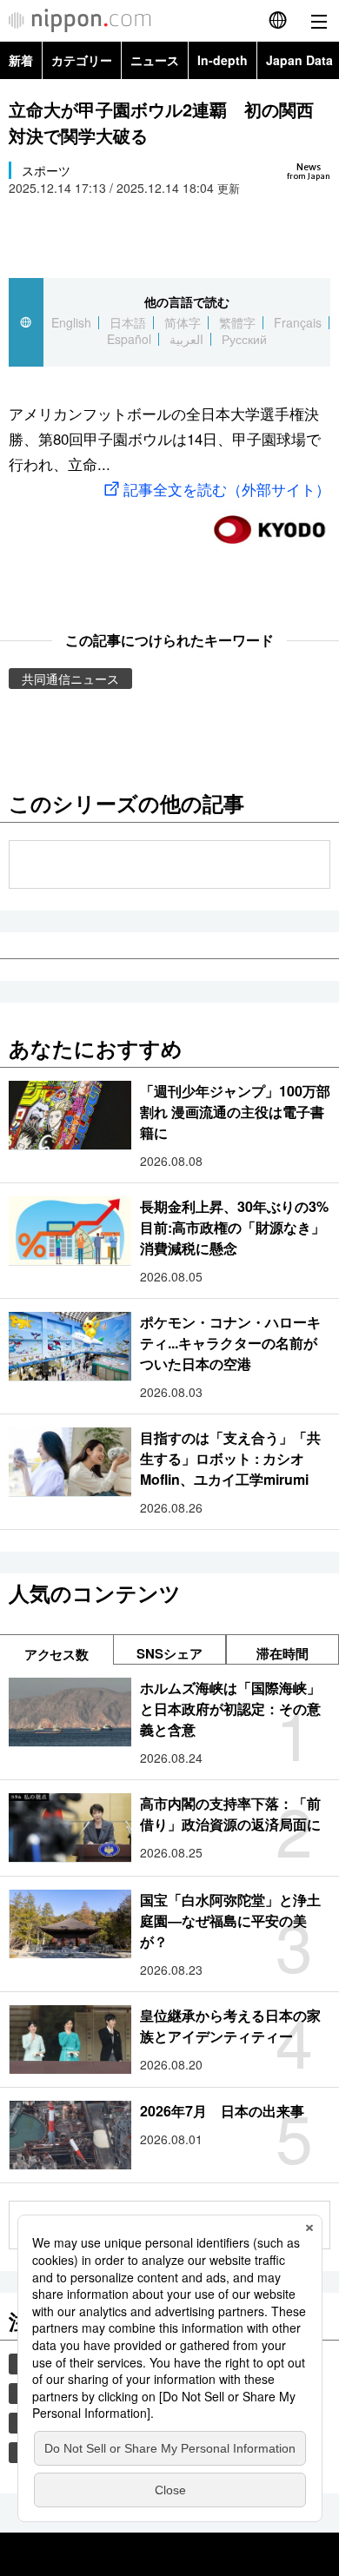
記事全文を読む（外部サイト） (227, 489)
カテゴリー (82, 60)
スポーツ (46, 170)
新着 (21, 60)
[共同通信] (269, 523)
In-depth (223, 60)
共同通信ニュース (70, 679)
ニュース (155, 60)
